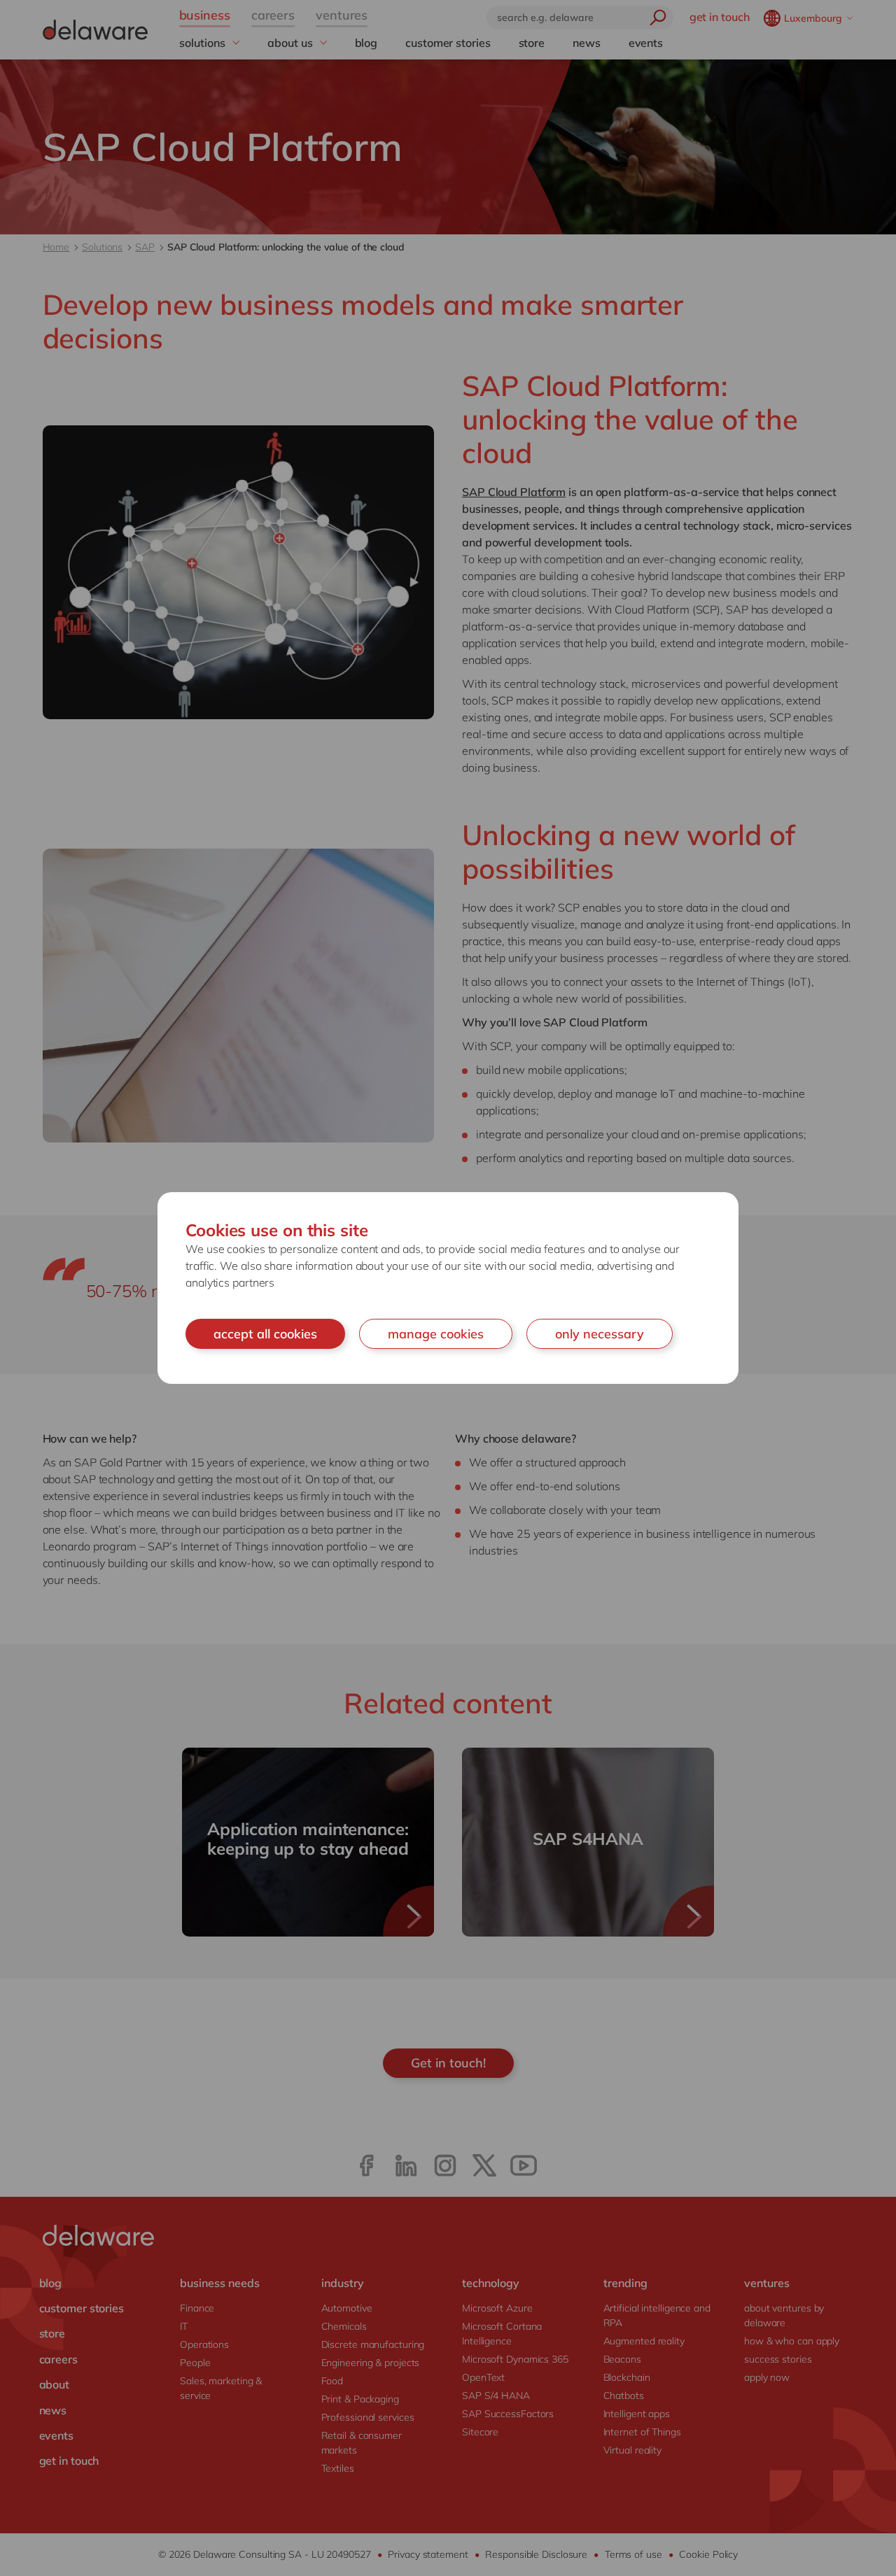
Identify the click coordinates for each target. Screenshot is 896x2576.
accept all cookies (265, 1334)
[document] (448, 1288)
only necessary (600, 1334)
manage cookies (436, 1334)
